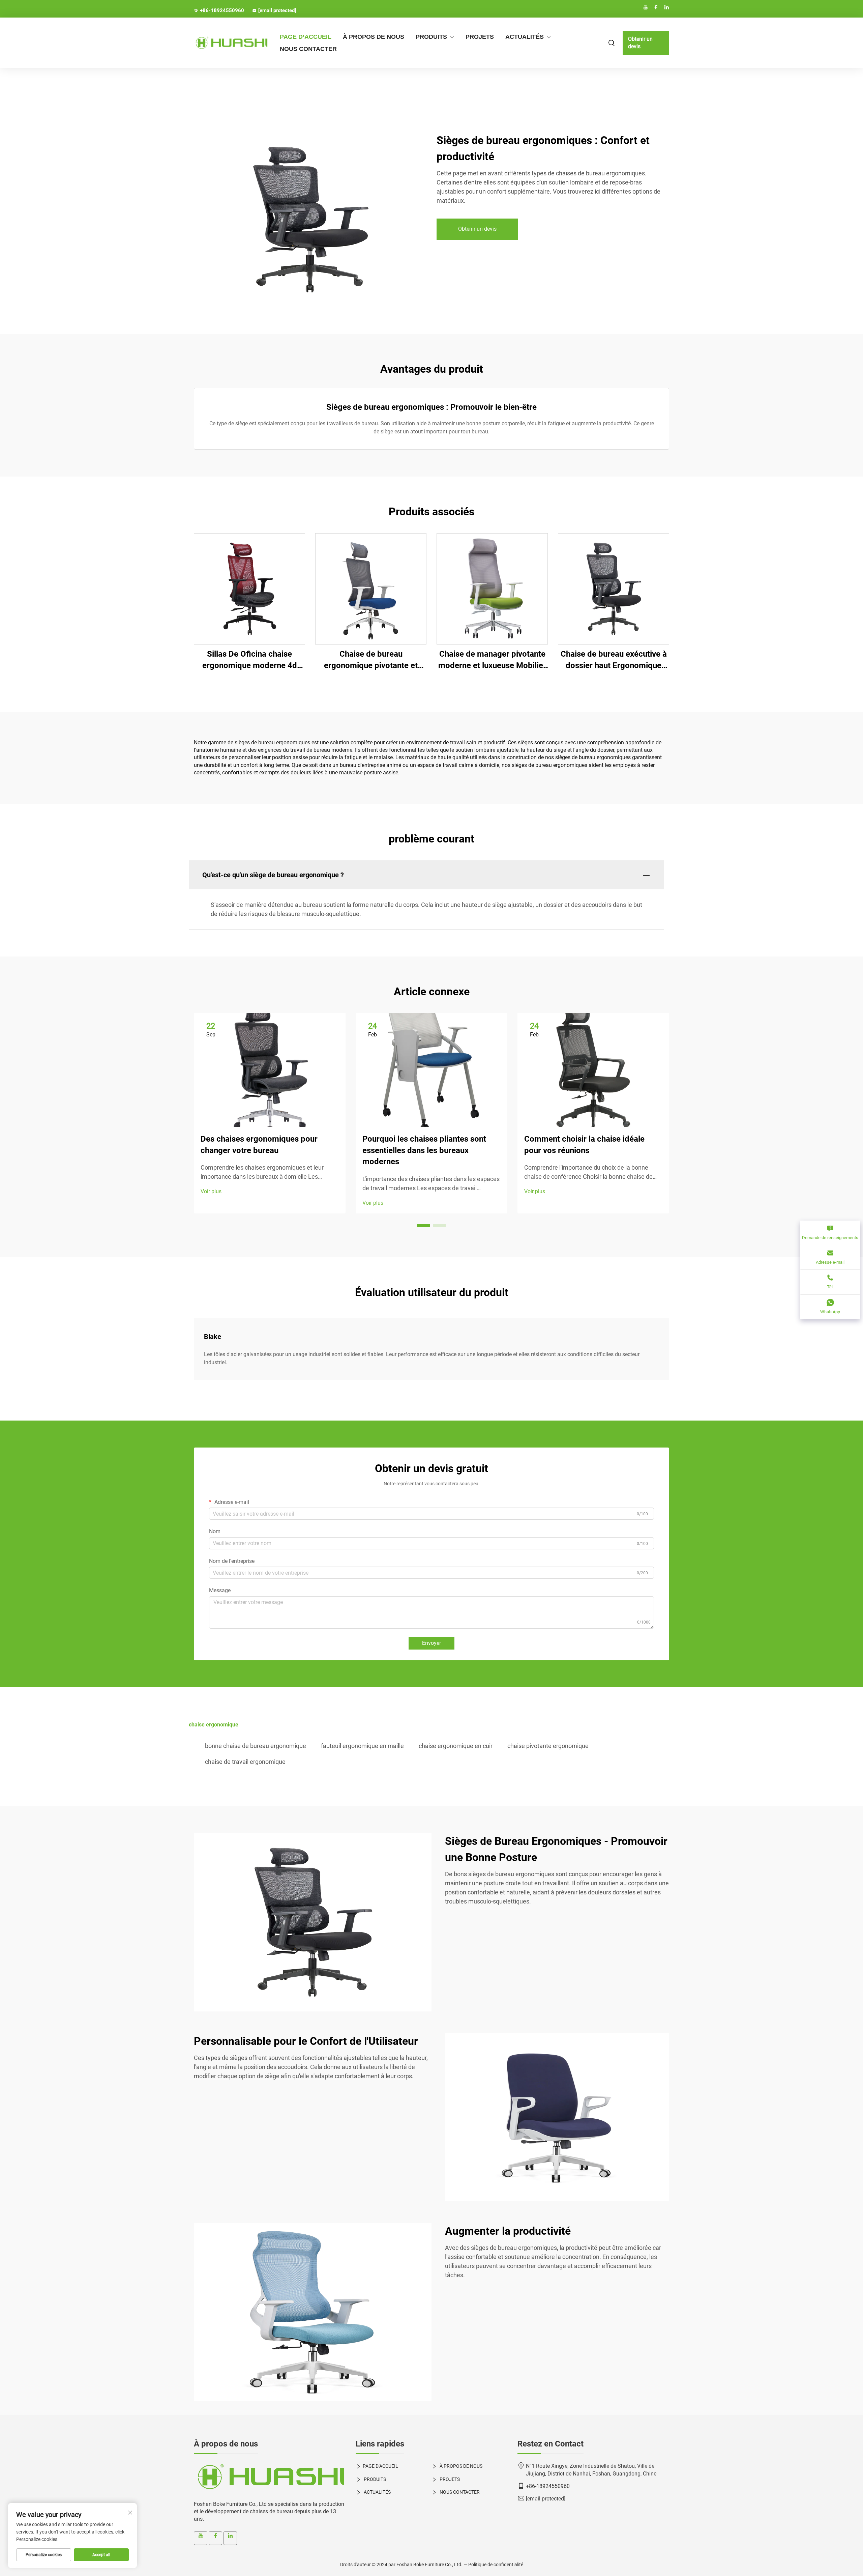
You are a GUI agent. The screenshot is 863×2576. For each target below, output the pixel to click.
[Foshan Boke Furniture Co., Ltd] (229, 43)
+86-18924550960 (222, 10)
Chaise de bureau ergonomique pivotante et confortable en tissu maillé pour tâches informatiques (371, 660)
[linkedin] (666, 7)
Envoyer (431, 1643)
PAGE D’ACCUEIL (306, 37)
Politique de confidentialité (496, 2565)
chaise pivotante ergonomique (548, 1746)
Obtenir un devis (640, 43)
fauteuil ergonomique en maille (362, 1746)
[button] (423, 1226)
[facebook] (656, 7)
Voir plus (211, 1191)
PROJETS (480, 37)
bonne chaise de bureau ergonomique (256, 1746)
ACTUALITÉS (525, 37)
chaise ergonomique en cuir (456, 1746)
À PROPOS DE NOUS (374, 37)
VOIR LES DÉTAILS (250, 589)
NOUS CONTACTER (308, 49)
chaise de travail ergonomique (245, 1762)
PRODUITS (431, 37)
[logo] (270, 2477)
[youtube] (646, 7)
